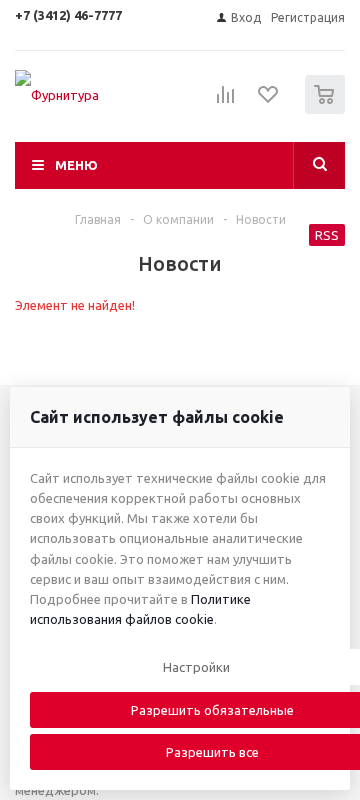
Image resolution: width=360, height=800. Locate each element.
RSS (327, 235)
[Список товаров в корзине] (327, 109)
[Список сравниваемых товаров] (226, 103)
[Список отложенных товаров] (269, 101)
